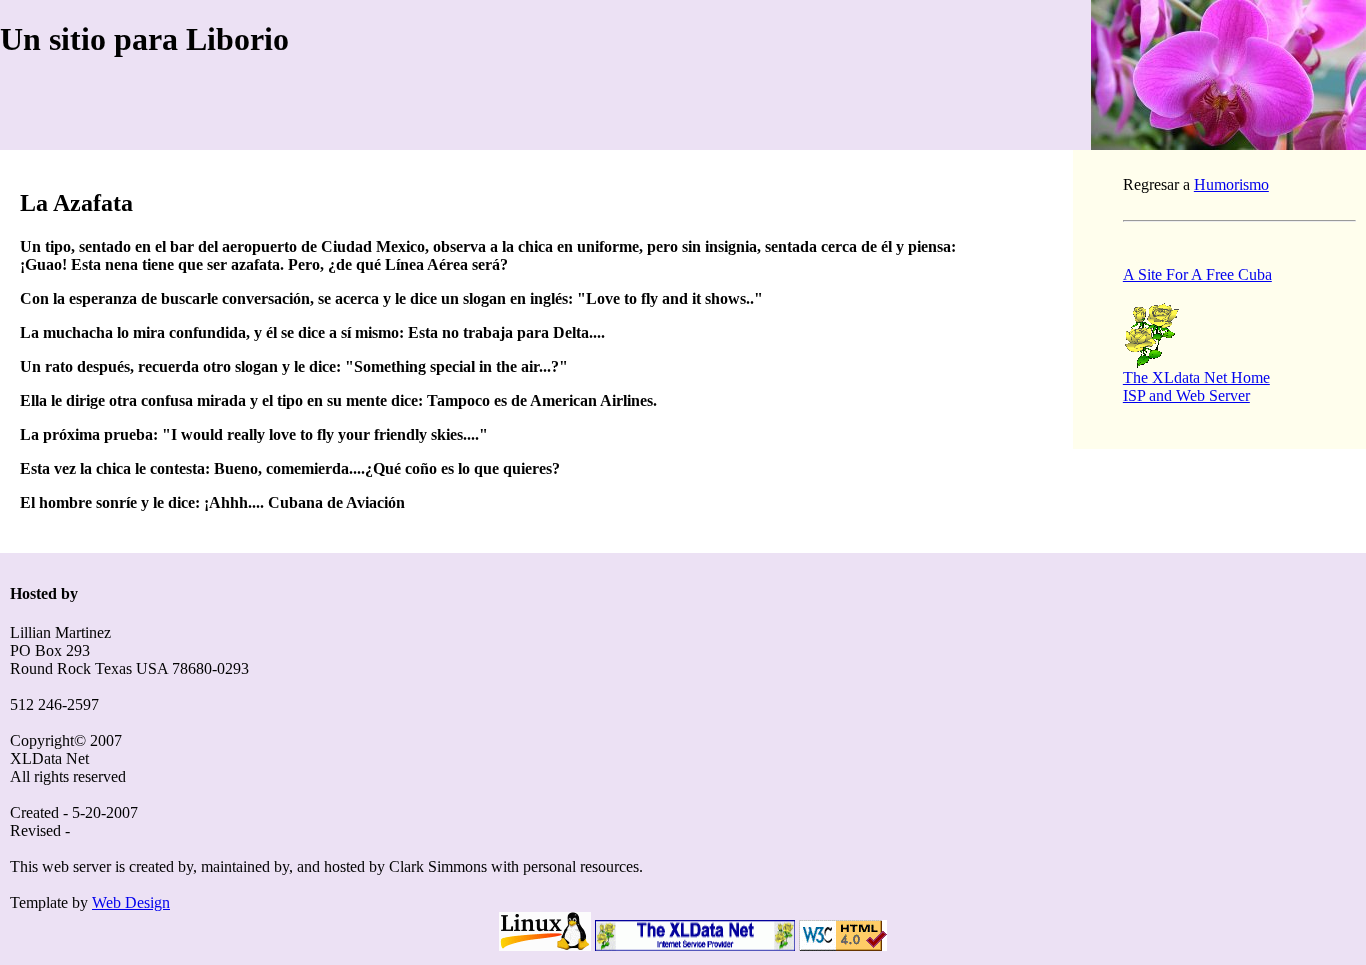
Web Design (131, 902)
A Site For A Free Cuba (1197, 274)
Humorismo (1231, 184)
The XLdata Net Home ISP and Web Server (1196, 386)
